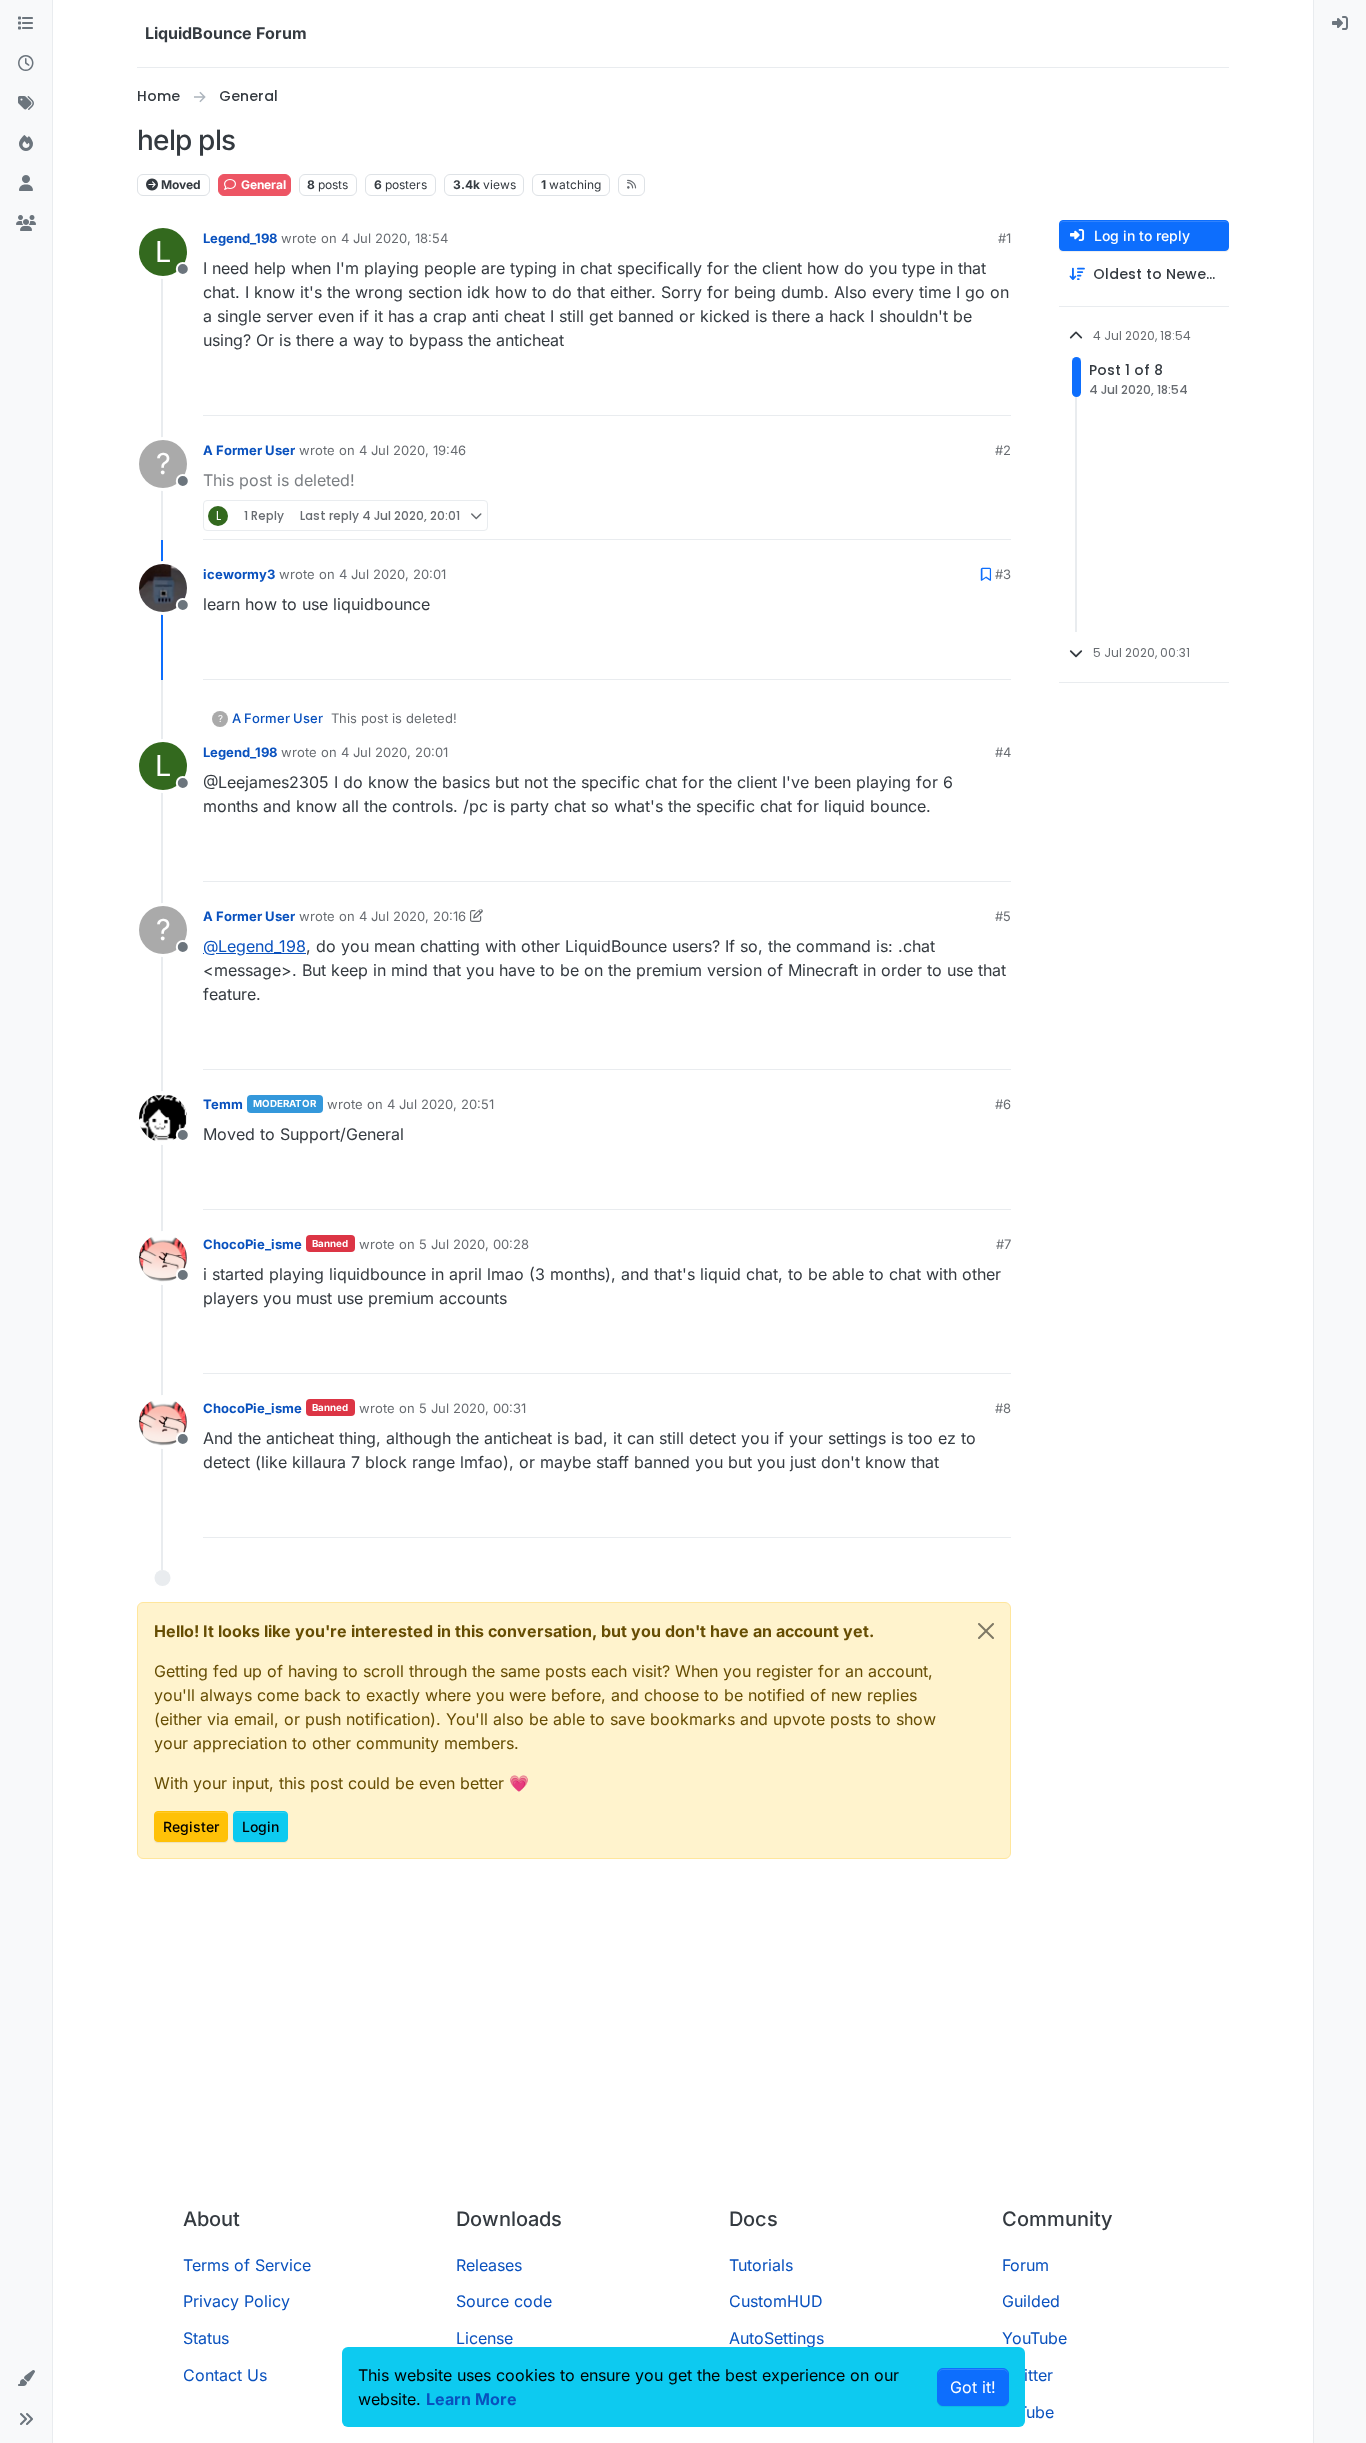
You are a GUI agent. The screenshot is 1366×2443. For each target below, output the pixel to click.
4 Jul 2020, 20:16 (412, 916)
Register (191, 1826)
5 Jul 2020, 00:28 (474, 1244)
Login (260, 1826)
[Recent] (26, 64)
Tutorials (761, 2265)
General (262, 184)
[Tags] (26, 104)
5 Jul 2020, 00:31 (472, 1408)
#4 (1003, 752)
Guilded (1031, 2301)
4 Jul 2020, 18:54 (394, 238)
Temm (223, 1104)
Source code (504, 2301)
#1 (1004, 238)
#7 (1003, 1244)
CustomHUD (776, 2301)
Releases (489, 2265)
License (484, 2338)
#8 (1003, 1408)
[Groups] (26, 224)
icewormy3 (239, 574)
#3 (1003, 574)
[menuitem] (1340, 24)
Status (206, 2338)
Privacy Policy (236, 2301)
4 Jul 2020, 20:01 (392, 574)
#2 (1003, 450)
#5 (1003, 916)
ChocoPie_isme (252, 1244)
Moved (179, 184)
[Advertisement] (683, 2041)
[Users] (26, 184)
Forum (1025, 2265)
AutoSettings (776, 2338)
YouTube (1034, 2338)
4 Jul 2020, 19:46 (412, 450)
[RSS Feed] (631, 185)
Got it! (973, 2387)
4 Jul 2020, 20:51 (440, 1104)
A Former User (249, 450)
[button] (26, 2379)
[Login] (1340, 24)
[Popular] (26, 144)
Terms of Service (247, 2265)
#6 (1003, 1104)
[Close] (986, 1631)
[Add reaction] (921, 391)
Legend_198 (240, 238)
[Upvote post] (959, 391)
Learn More (471, 2399)
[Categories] (26, 24)
